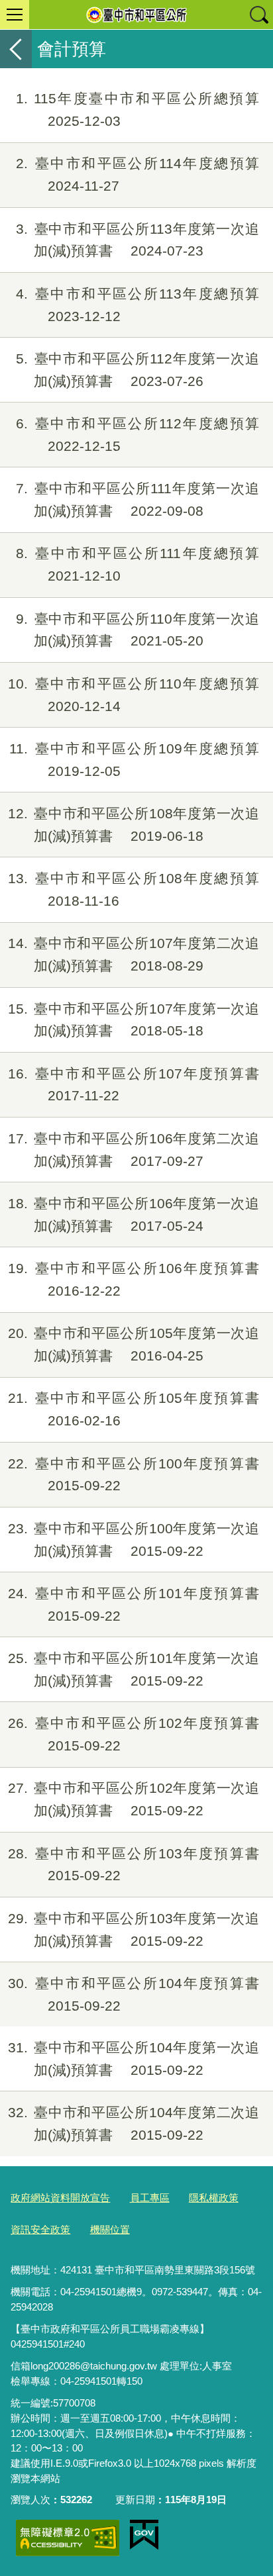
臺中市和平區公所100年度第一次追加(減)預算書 (134, 1540)
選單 (15, 15)
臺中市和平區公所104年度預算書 (134, 1994)
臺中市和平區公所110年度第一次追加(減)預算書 (137, 630)
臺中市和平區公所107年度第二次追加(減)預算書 (134, 954)
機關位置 (110, 2229)
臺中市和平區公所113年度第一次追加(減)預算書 (137, 240)
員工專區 (150, 2198)
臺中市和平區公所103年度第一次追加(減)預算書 (134, 1930)
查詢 (258, 15)
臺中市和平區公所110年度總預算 (134, 695)
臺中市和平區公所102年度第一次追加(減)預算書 (134, 1799)
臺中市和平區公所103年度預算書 (134, 1865)
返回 (16, 49)
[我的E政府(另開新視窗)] (144, 2535)
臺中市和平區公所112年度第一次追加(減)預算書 (137, 370)
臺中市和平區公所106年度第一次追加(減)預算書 (134, 1215)
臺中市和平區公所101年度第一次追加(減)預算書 (134, 1669)
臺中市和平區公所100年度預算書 (134, 1475)
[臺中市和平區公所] (136, 15)
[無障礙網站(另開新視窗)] (68, 2538)
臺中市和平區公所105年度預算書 (134, 1409)
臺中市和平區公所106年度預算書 (134, 1279)
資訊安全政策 (40, 2229)
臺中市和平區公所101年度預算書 (134, 1604)
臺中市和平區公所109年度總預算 (134, 760)
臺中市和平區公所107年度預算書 (134, 1085)
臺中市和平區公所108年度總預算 (134, 889)
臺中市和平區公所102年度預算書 (134, 1734)
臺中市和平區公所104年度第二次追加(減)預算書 (134, 2123)
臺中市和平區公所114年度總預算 (137, 174)
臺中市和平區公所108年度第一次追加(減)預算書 (134, 825)
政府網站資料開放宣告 (60, 2198)
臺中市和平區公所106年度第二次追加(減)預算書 (134, 1150)
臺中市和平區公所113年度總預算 (137, 305)
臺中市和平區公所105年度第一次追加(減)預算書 (134, 1344)
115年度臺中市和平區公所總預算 (137, 110)
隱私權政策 (214, 2198)
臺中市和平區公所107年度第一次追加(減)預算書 (134, 1020)
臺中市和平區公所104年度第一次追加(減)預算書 (134, 2059)
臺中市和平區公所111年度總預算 (137, 564)
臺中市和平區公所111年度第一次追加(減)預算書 (137, 500)
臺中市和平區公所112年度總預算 (137, 435)
